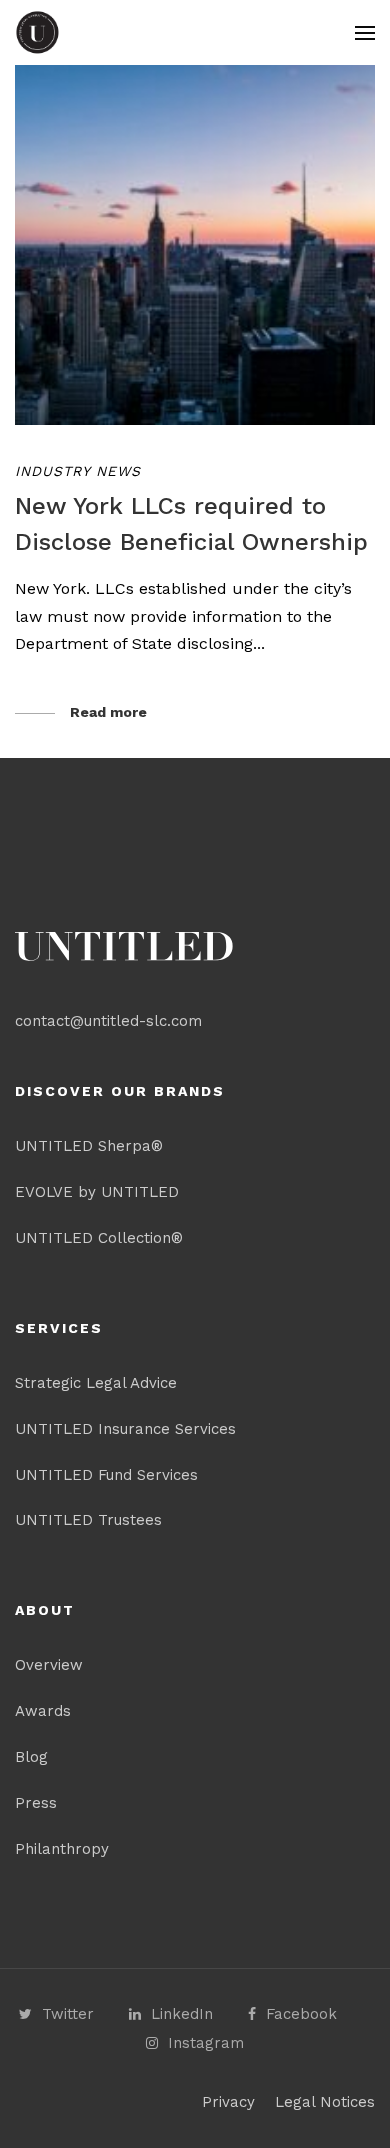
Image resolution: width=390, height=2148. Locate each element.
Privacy (228, 2102)
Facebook (301, 2014)
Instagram (206, 2043)
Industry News (78, 471)
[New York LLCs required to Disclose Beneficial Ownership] (195, 245)
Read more (108, 712)
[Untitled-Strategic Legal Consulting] (37, 32)
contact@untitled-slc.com (108, 1021)
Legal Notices (325, 2102)
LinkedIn (182, 2014)
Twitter (68, 2014)
